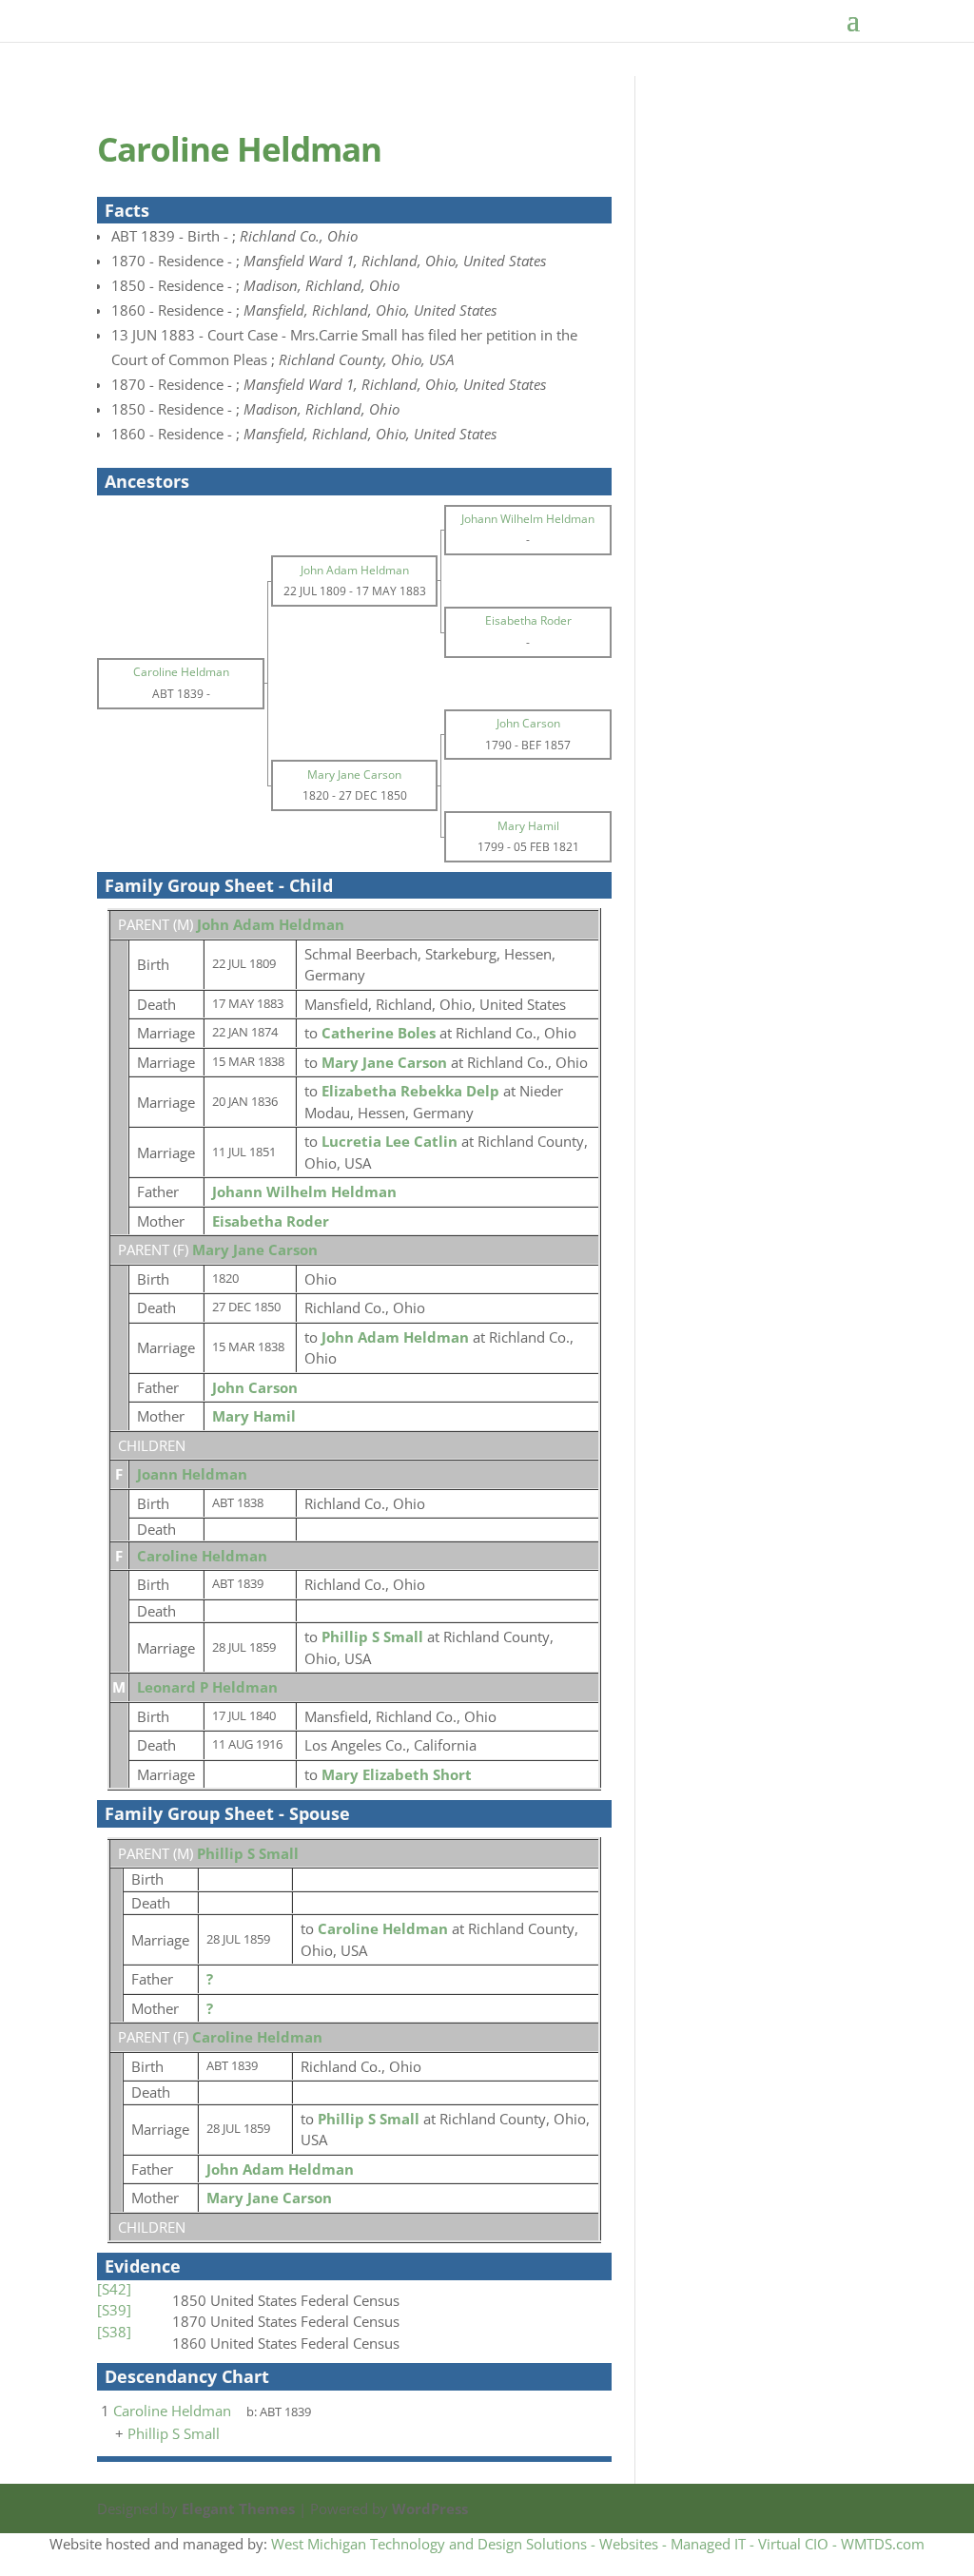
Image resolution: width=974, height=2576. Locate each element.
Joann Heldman (192, 1474)
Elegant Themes (238, 2508)
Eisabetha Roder (271, 1221)
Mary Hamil (254, 1416)
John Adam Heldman (271, 924)
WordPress (430, 2508)
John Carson (255, 1387)
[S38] (114, 2332)
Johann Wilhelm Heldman (304, 1191)
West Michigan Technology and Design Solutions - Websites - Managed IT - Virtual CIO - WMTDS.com (598, 2544)
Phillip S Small (248, 1853)
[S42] (114, 2289)
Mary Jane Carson (255, 1249)
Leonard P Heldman (207, 1687)
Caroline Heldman (202, 1556)
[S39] (114, 2310)
